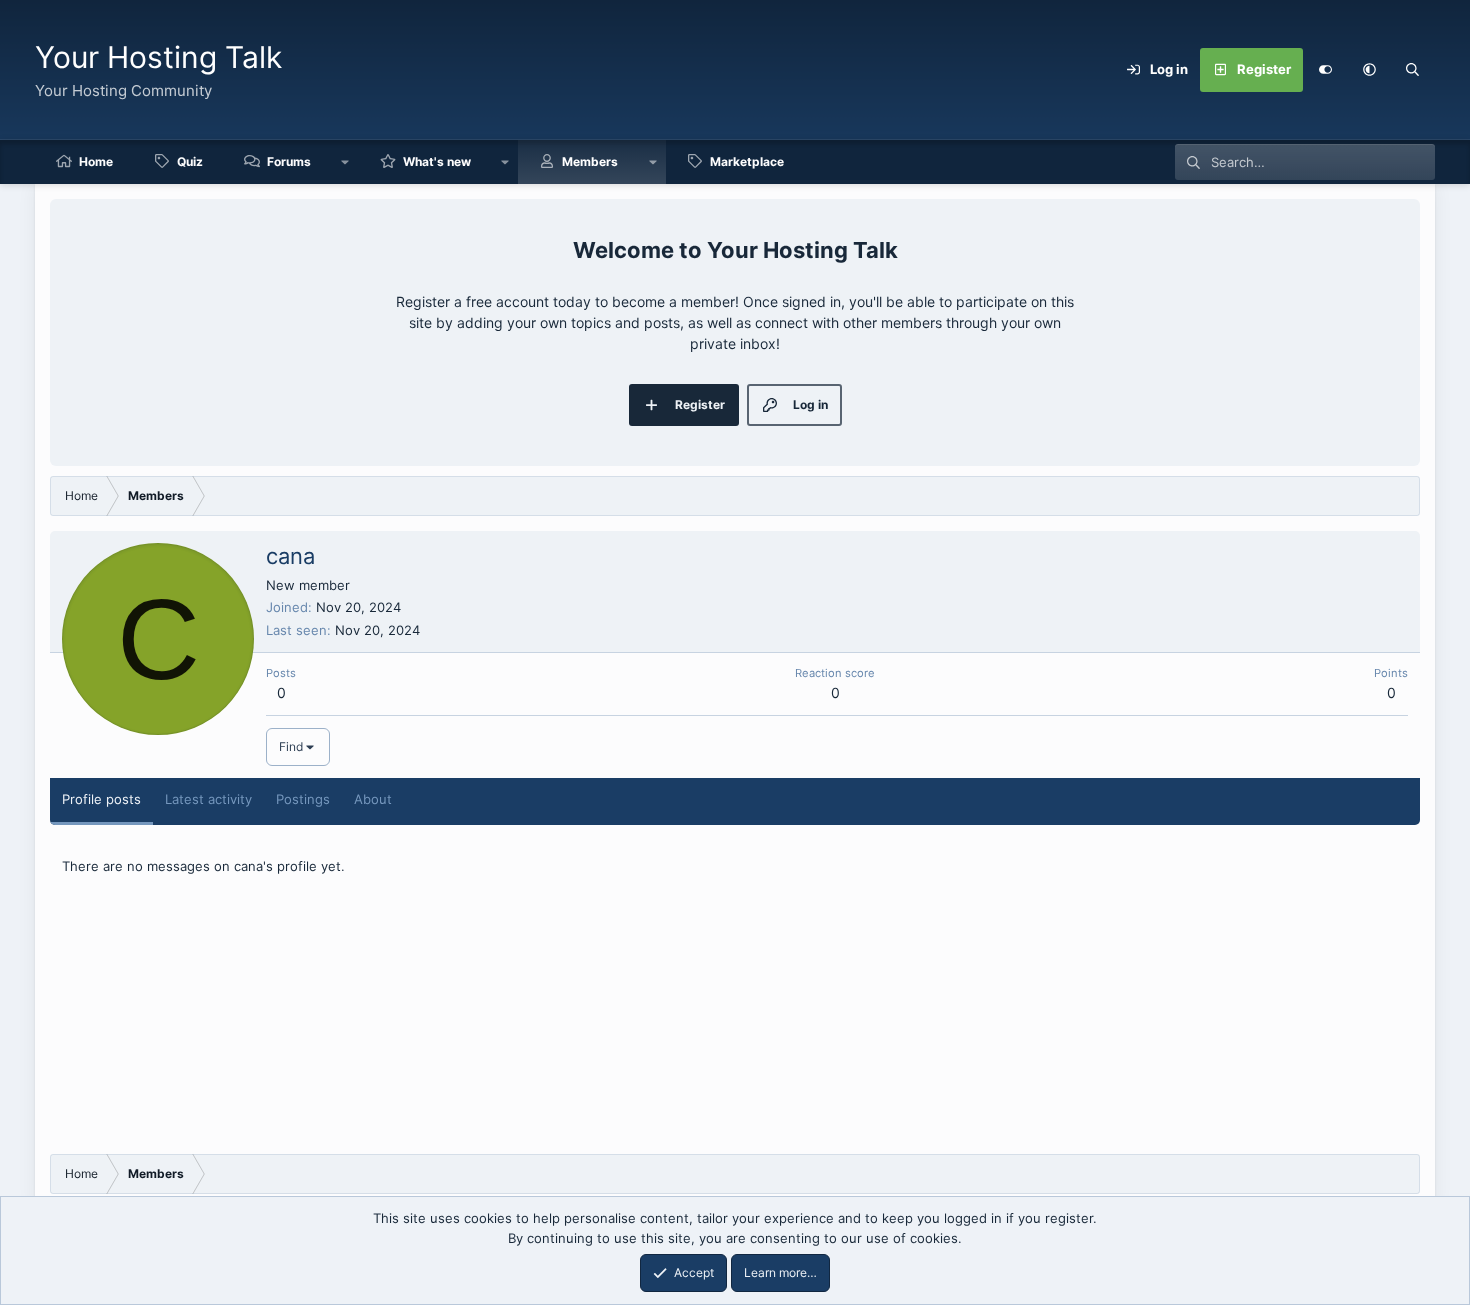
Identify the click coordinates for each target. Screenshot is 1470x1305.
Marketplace (747, 161)
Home (96, 161)
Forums (289, 161)
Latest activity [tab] (208, 799)
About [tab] (373, 799)
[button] (1369, 70)
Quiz (190, 161)
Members (590, 161)
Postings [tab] (303, 799)
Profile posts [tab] (101, 799)
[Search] (1413, 70)
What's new (437, 161)
